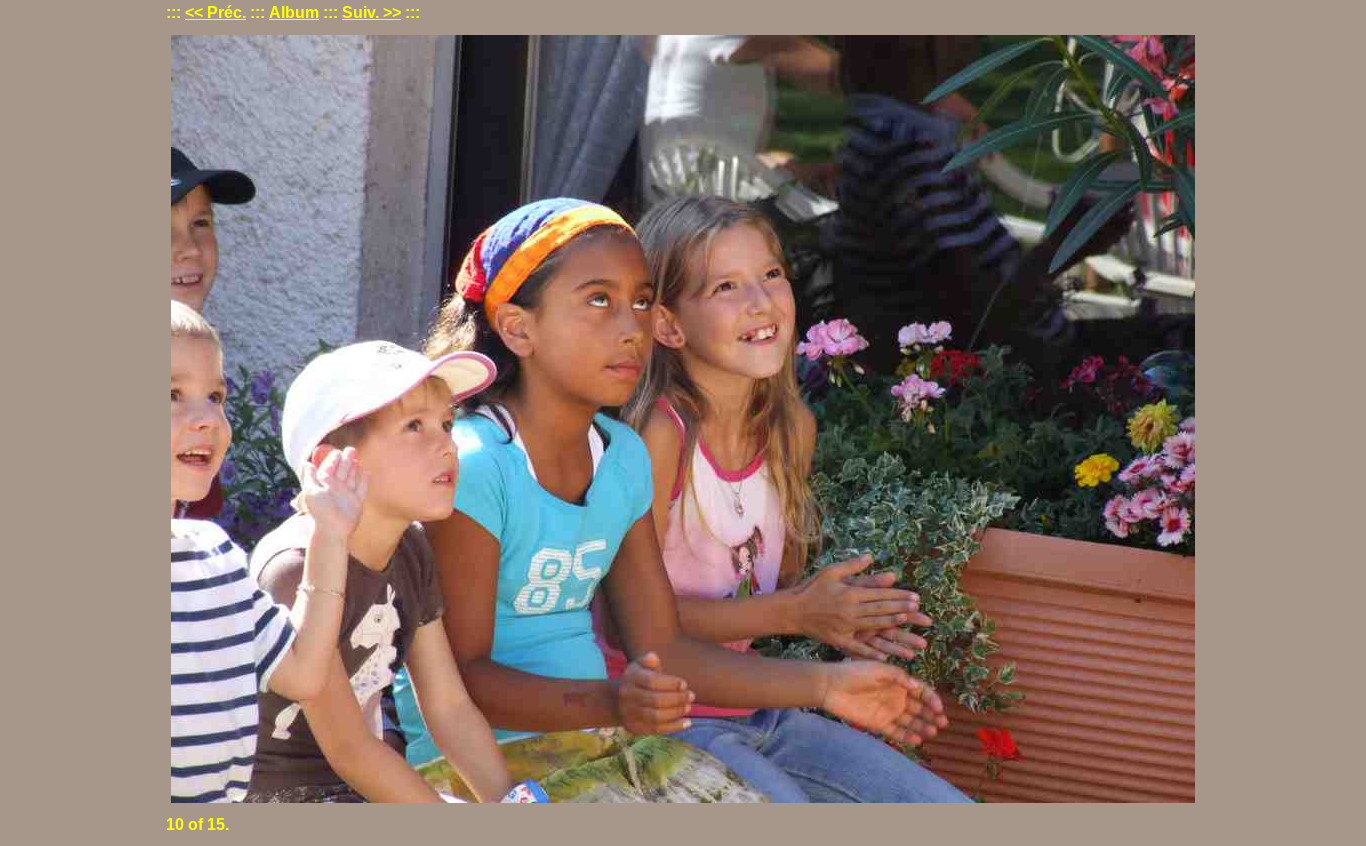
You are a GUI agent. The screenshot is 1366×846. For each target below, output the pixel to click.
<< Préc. (215, 12)
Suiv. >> (371, 12)
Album (294, 12)
